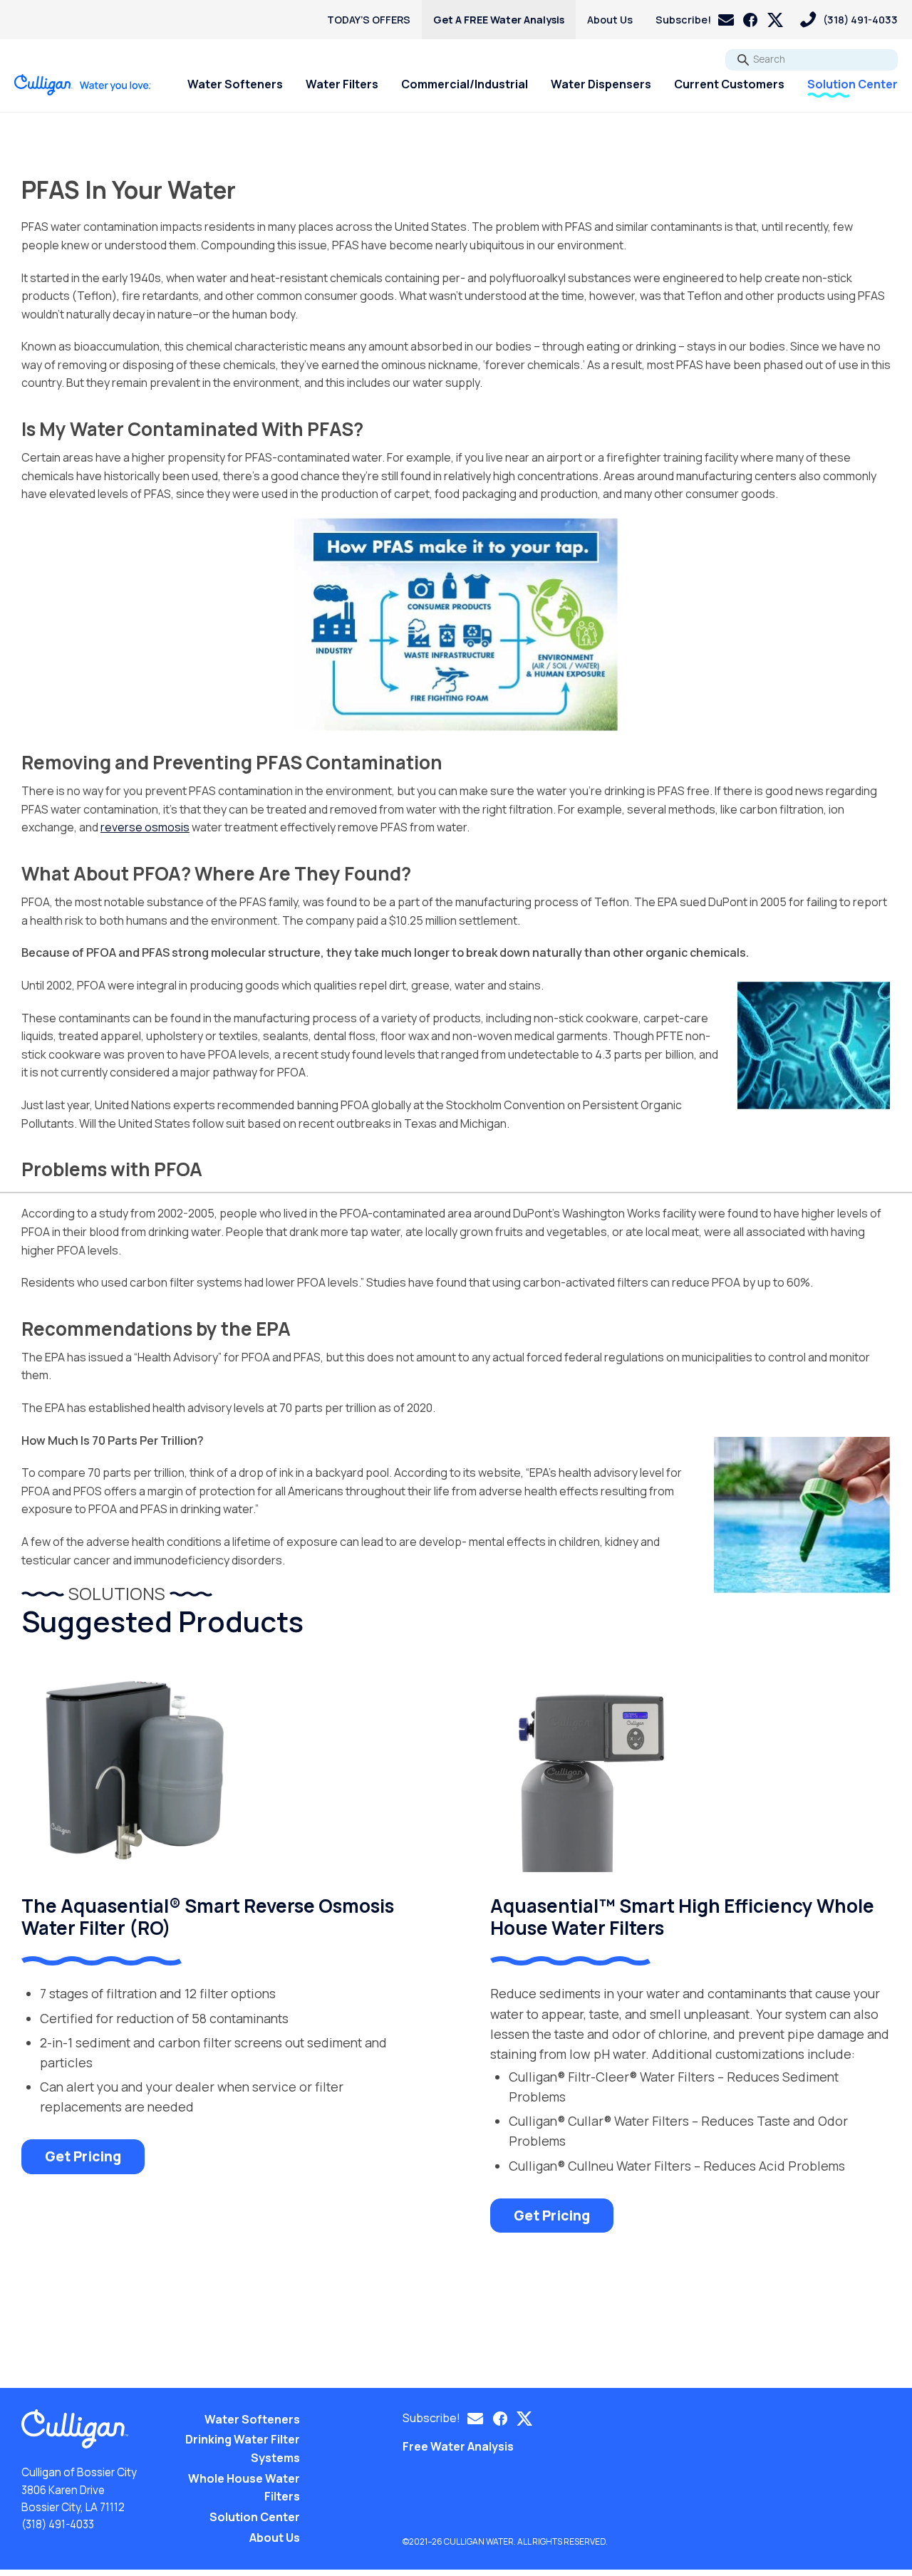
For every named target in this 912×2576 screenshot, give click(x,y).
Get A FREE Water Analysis (499, 20)
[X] (775, 20)
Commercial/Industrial (465, 84)
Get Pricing (83, 2156)
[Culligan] (83, 85)
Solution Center (853, 84)
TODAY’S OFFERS (369, 20)
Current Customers (729, 84)
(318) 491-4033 (58, 2524)
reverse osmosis (145, 827)
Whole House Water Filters (244, 2488)
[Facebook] (750, 20)
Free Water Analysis (458, 2446)
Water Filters (342, 84)
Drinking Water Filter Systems (243, 2448)
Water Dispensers (601, 84)
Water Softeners (235, 84)
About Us (610, 20)
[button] (695, 20)
